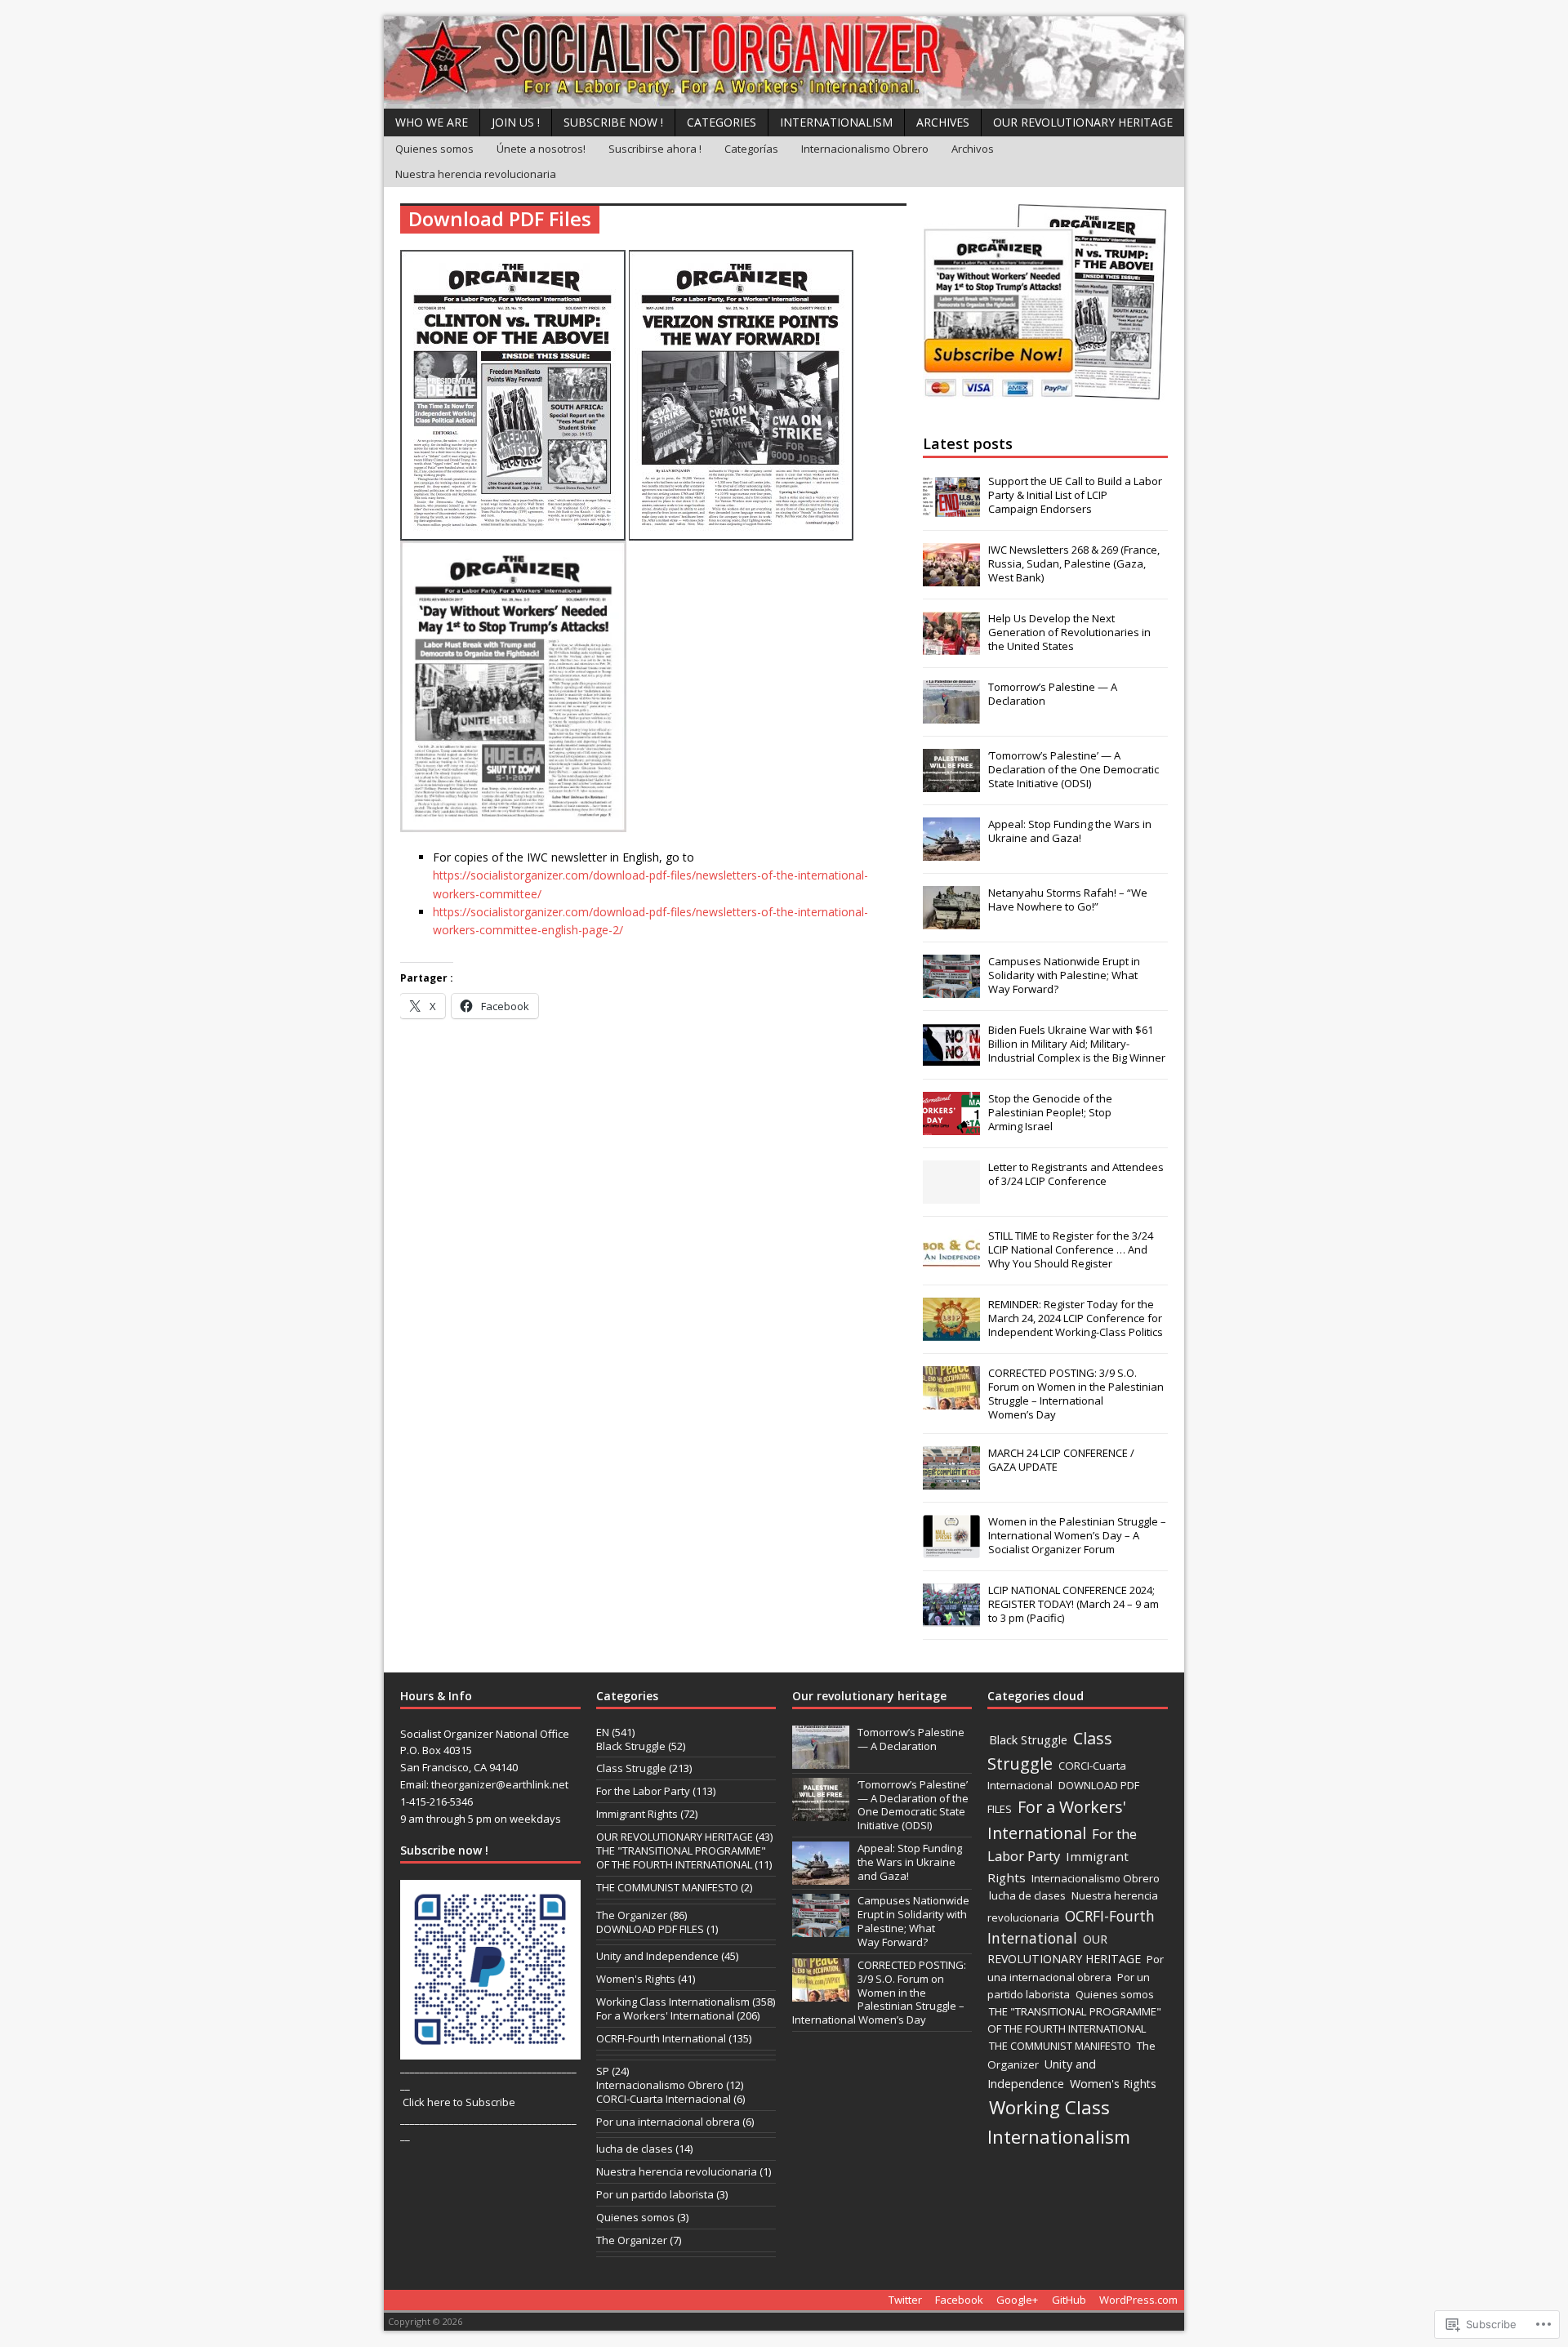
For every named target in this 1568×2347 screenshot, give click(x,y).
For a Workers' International (665, 2015)
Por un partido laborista (655, 2194)
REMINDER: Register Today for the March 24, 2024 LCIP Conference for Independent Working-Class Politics (1076, 1318)
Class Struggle (631, 1768)
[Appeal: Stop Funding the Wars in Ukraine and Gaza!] (951, 852)
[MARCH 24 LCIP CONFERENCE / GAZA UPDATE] (951, 1481)
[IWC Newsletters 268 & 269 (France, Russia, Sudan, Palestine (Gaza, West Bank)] (951, 577)
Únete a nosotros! (541, 149)
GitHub (1069, 2300)
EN (603, 1732)
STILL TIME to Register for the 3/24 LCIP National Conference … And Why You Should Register (1071, 1249)
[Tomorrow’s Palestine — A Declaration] (951, 715)
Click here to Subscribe (459, 2102)
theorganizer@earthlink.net (500, 1784)
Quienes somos (434, 149)
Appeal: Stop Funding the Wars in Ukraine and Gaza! (1070, 831)
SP (603, 2071)
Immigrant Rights (637, 1814)
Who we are (432, 122)
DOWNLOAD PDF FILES (650, 1929)
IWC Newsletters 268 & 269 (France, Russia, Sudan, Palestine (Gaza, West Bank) (1074, 563)
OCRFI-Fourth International (661, 2038)
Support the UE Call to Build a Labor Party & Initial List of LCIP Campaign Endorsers (1075, 495)
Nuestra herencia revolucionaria (476, 174)
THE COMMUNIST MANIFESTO (667, 1887)
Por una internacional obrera (668, 2122)
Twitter (905, 2300)
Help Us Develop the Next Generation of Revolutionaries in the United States (1069, 632)
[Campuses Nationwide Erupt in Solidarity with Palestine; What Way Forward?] (951, 989)
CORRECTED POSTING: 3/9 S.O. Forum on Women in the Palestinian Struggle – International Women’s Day (1076, 1394)
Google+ (1017, 2300)
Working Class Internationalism (673, 2002)
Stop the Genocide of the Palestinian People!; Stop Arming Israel (1050, 1112)
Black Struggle (631, 1746)
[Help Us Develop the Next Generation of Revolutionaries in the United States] (951, 646)
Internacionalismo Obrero (865, 149)
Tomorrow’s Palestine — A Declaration (1053, 694)
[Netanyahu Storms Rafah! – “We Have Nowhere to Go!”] (951, 920)
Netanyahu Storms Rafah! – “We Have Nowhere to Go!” (1068, 900)
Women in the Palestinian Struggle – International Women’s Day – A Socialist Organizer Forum (1077, 1535)
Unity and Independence (657, 1956)
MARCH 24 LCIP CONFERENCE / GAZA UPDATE (1061, 1460)
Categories (722, 122)
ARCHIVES (943, 122)
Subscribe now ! (613, 122)
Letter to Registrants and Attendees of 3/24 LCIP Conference (1076, 1174)
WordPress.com (1138, 2300)
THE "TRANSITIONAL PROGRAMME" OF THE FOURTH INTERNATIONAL (681, 1857)
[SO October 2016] (513, 530)
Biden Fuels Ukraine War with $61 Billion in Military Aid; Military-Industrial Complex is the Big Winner (1077, 1044)
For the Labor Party (643, 1791)
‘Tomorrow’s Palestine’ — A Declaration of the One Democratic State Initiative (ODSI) (1074, 769)
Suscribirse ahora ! (655, 149)
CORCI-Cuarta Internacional (664, 2099)
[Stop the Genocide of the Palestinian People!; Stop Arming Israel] (951, 1126)
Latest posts (968, 443)
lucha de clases (635, 2149)
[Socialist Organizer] (784, 62)
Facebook (959, 2300)
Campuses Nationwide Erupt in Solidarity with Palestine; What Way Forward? (1064, 975)
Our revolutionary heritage (869, 1696)
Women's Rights (636, 1979)
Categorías (751, 149)
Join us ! (516, 122)
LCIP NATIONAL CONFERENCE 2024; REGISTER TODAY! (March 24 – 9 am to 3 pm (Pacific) (1074, 1604)
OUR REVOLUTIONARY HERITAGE (1083, 122)
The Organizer (632, 1915)
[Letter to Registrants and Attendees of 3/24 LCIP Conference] (951, 1195)
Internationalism (836, 122)
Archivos (973, 149)
